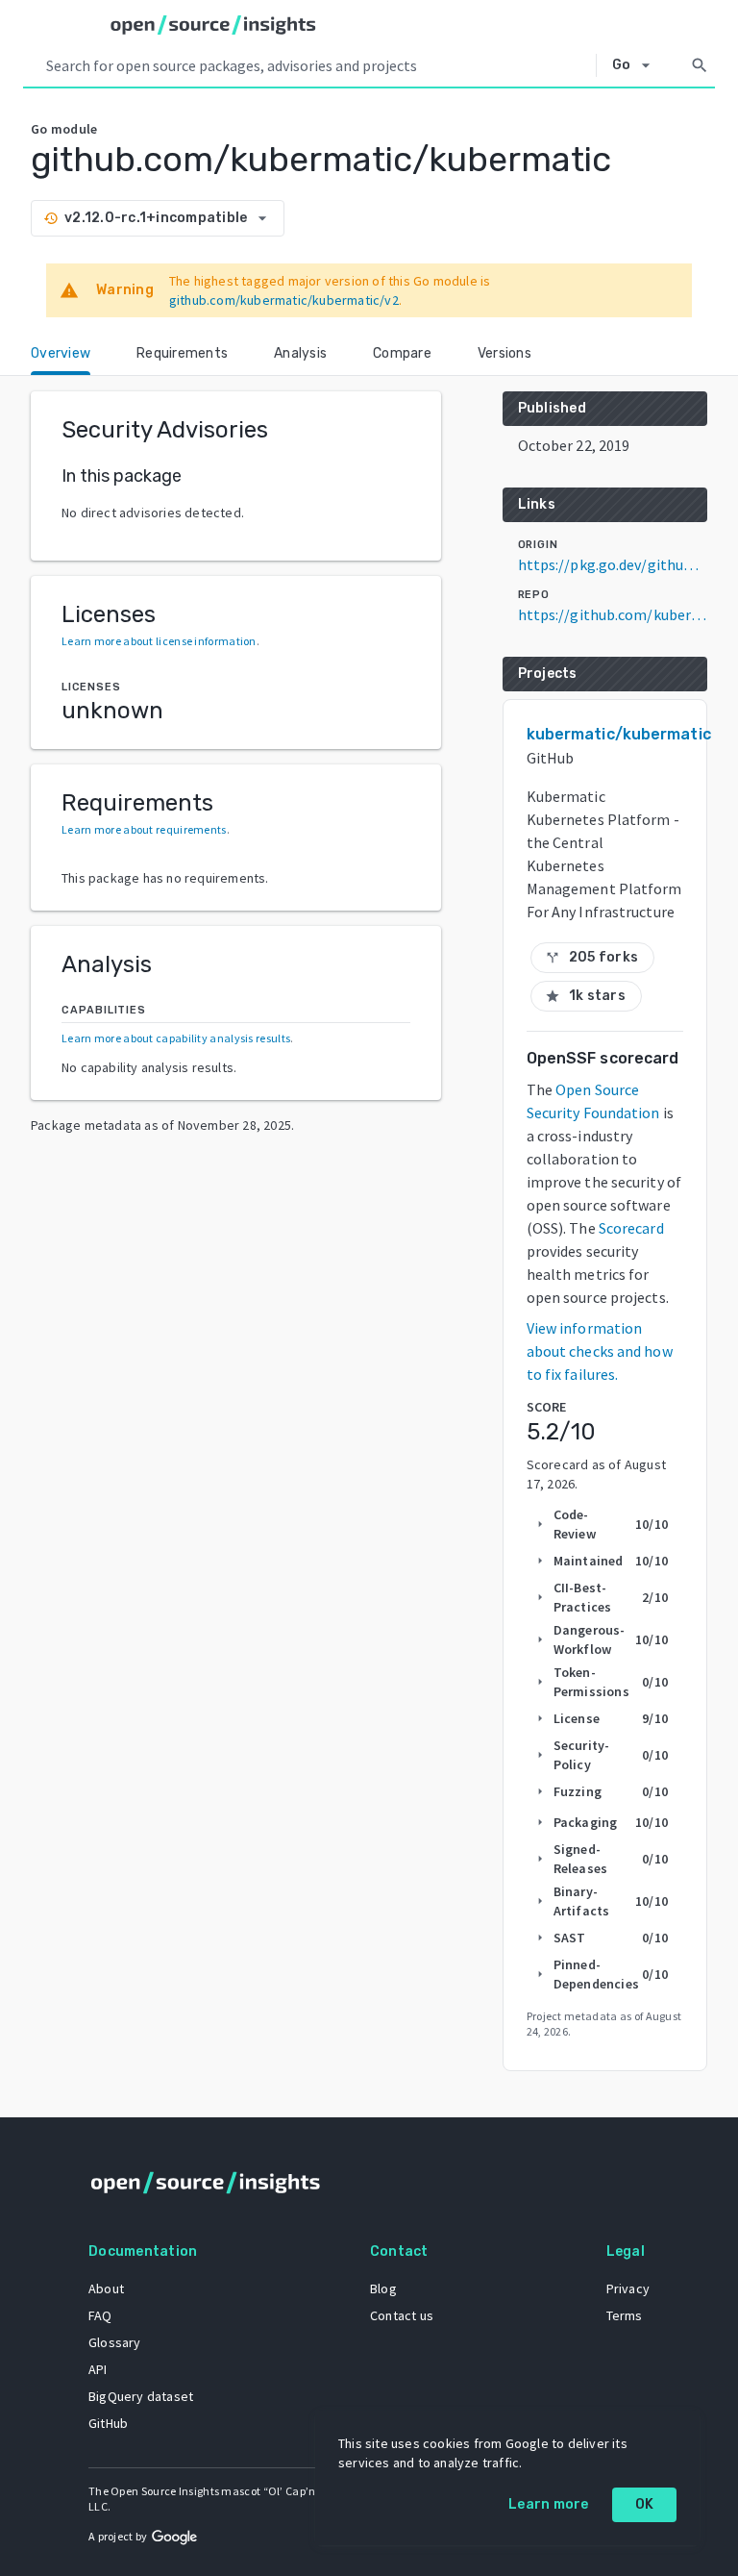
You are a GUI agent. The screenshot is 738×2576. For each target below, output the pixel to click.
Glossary (115, 2342)
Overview (61, 353)
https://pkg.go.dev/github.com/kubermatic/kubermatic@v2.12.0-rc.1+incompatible (613, 564)
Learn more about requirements (144, 829)
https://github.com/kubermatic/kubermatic (613, 614)
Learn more (549, 2504)
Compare (402, 353)
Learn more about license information (159, 641)
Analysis (300, 353)
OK (645, 2504)
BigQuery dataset (141, 2396)
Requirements (182, 353)
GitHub (108, 2423)
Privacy (628, 2288)
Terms (625, 2315)
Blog (383, 2288)
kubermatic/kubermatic (619, 734)
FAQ (100, 2315)
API (98, 2369)
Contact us (402, 2315)
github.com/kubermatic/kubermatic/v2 (284, 300)
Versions (504, 353)
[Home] (213, 25)
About (106, 2288)
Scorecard (631, 1228)
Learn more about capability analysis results (176, 1038)
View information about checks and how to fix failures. (600, 1351)
